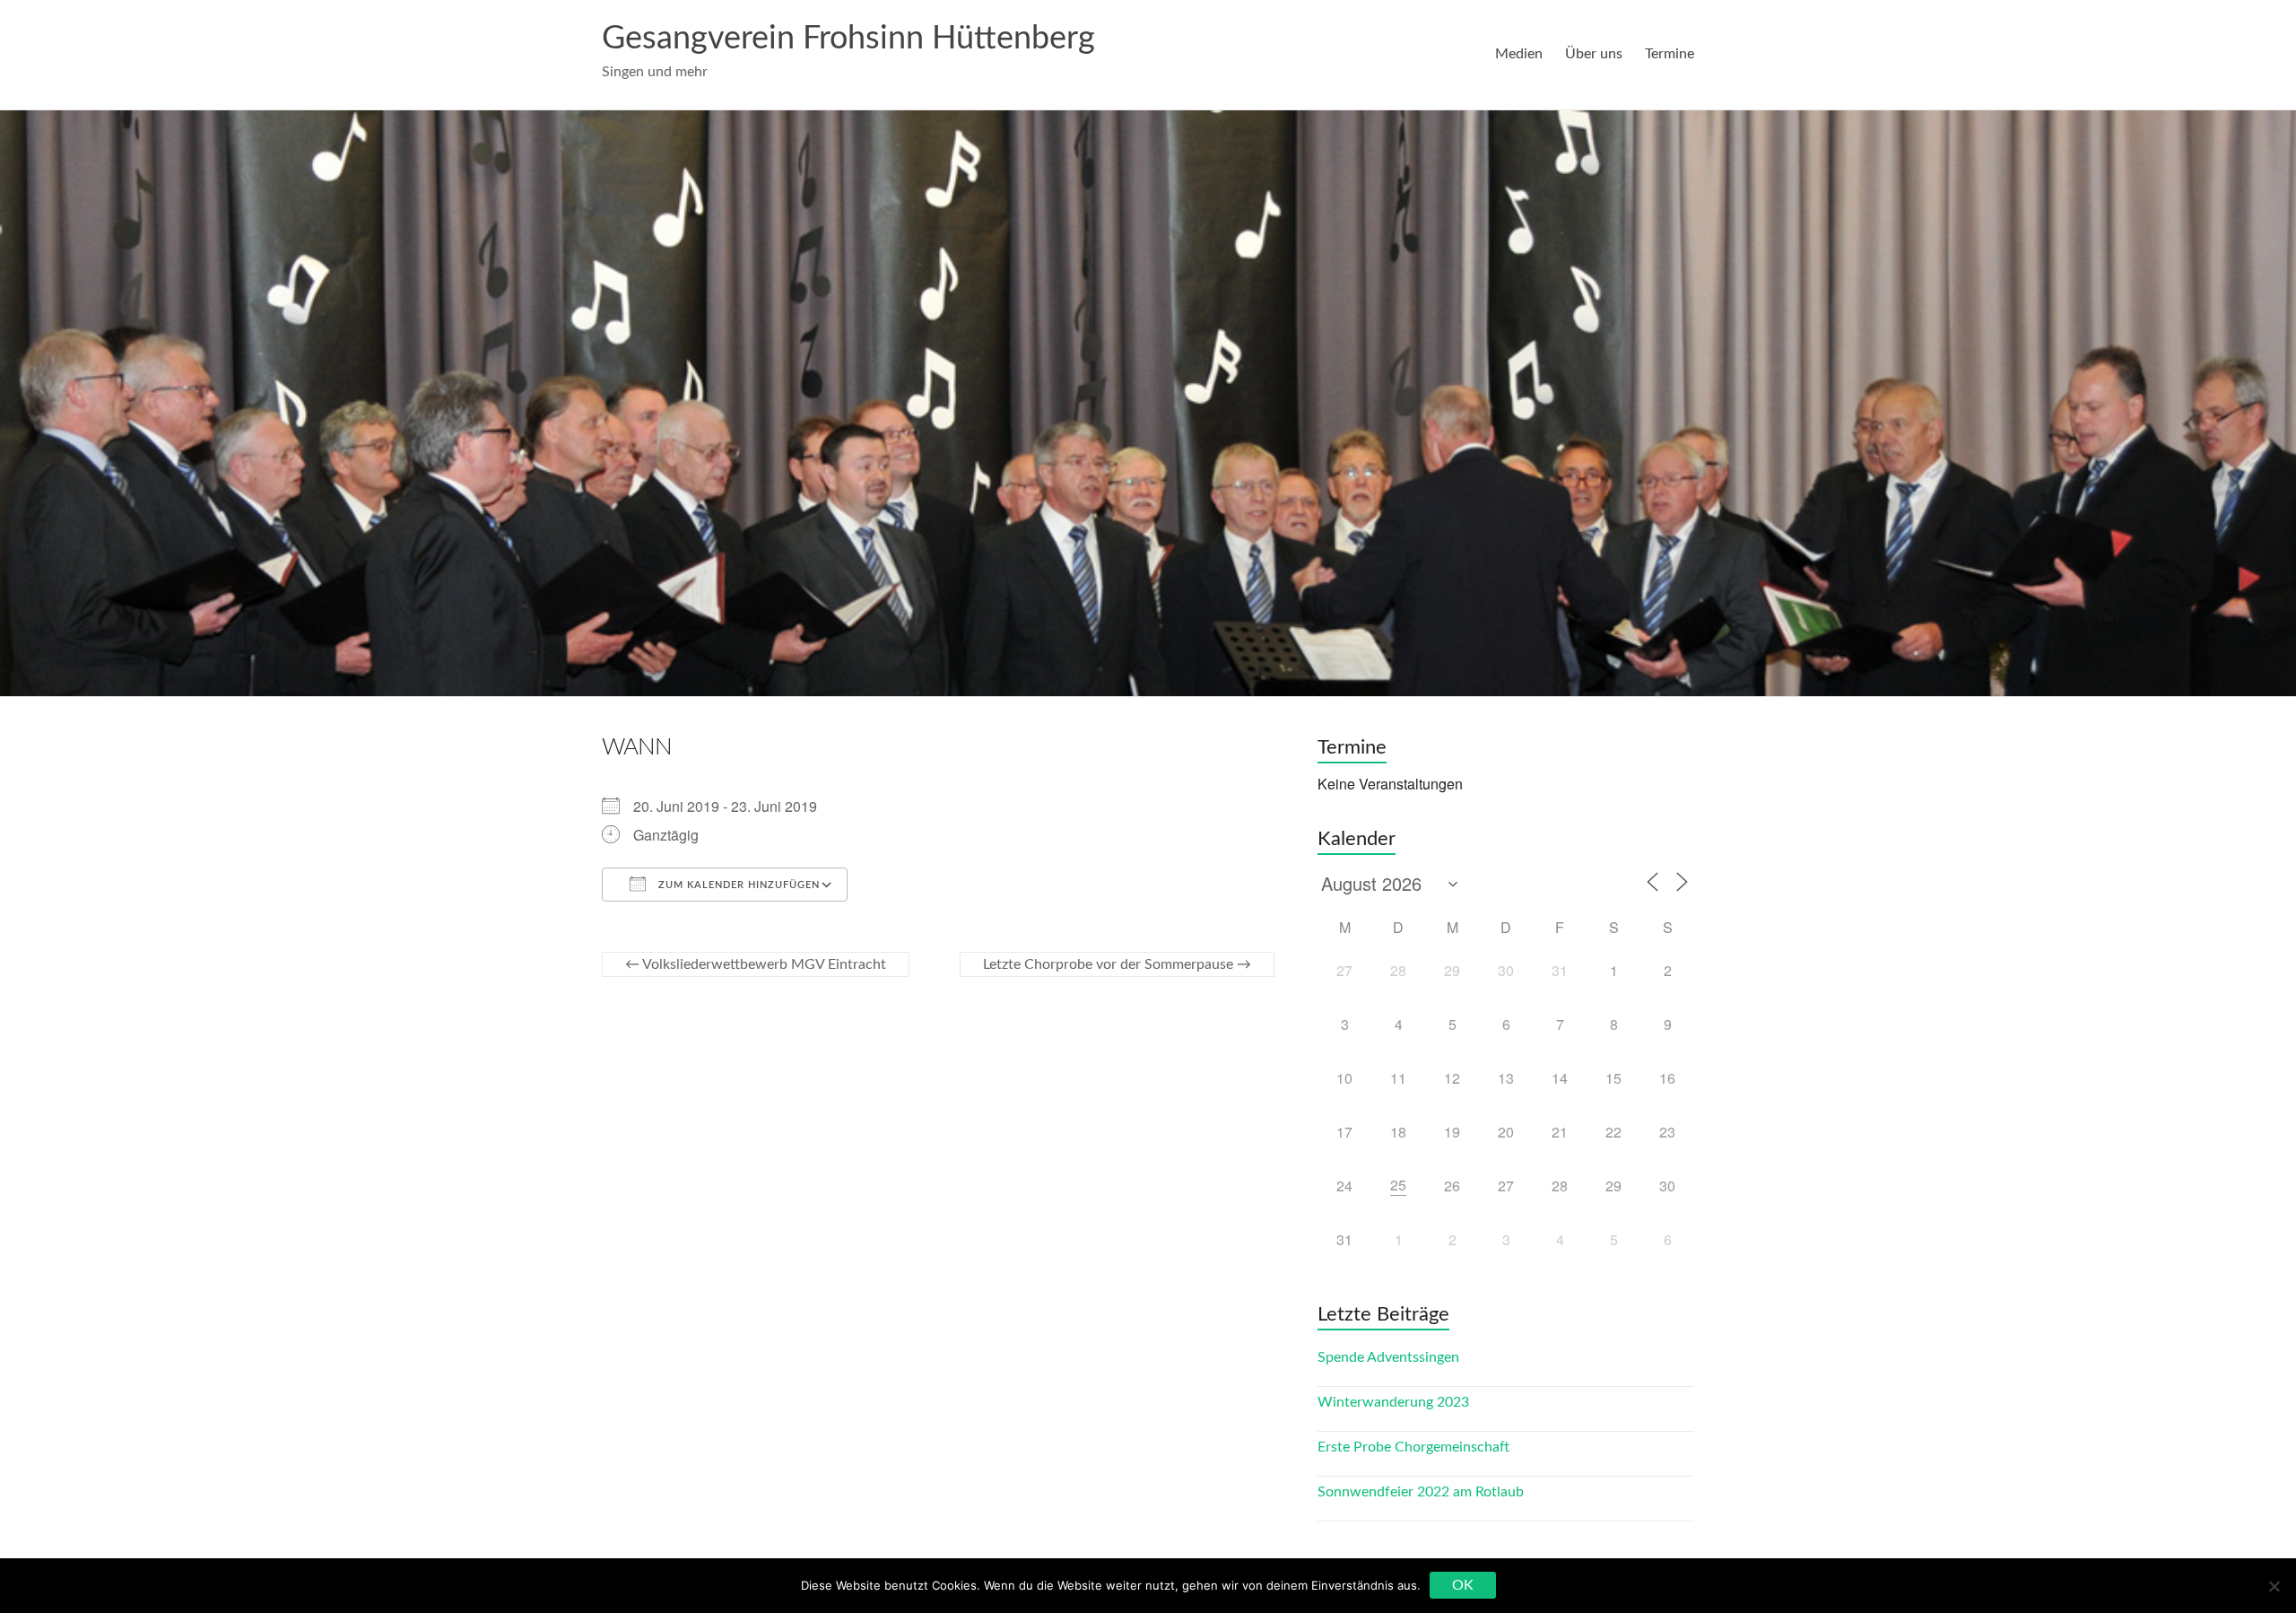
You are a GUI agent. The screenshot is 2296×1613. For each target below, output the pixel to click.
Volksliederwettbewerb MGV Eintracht (756, 964)
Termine (1670, 54)
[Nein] (2274, 1586)
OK (1463, 1585)
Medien (1519, 54)
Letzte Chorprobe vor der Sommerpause (1117, 964)
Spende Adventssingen (1388, 1357)
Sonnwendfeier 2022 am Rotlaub (1421, 1492)
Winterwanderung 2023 (1393, 1402)
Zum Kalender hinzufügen (737, 885)
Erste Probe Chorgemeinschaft (1413, 1447)
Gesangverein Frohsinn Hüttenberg (848, 39)
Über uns (1594, 54)
